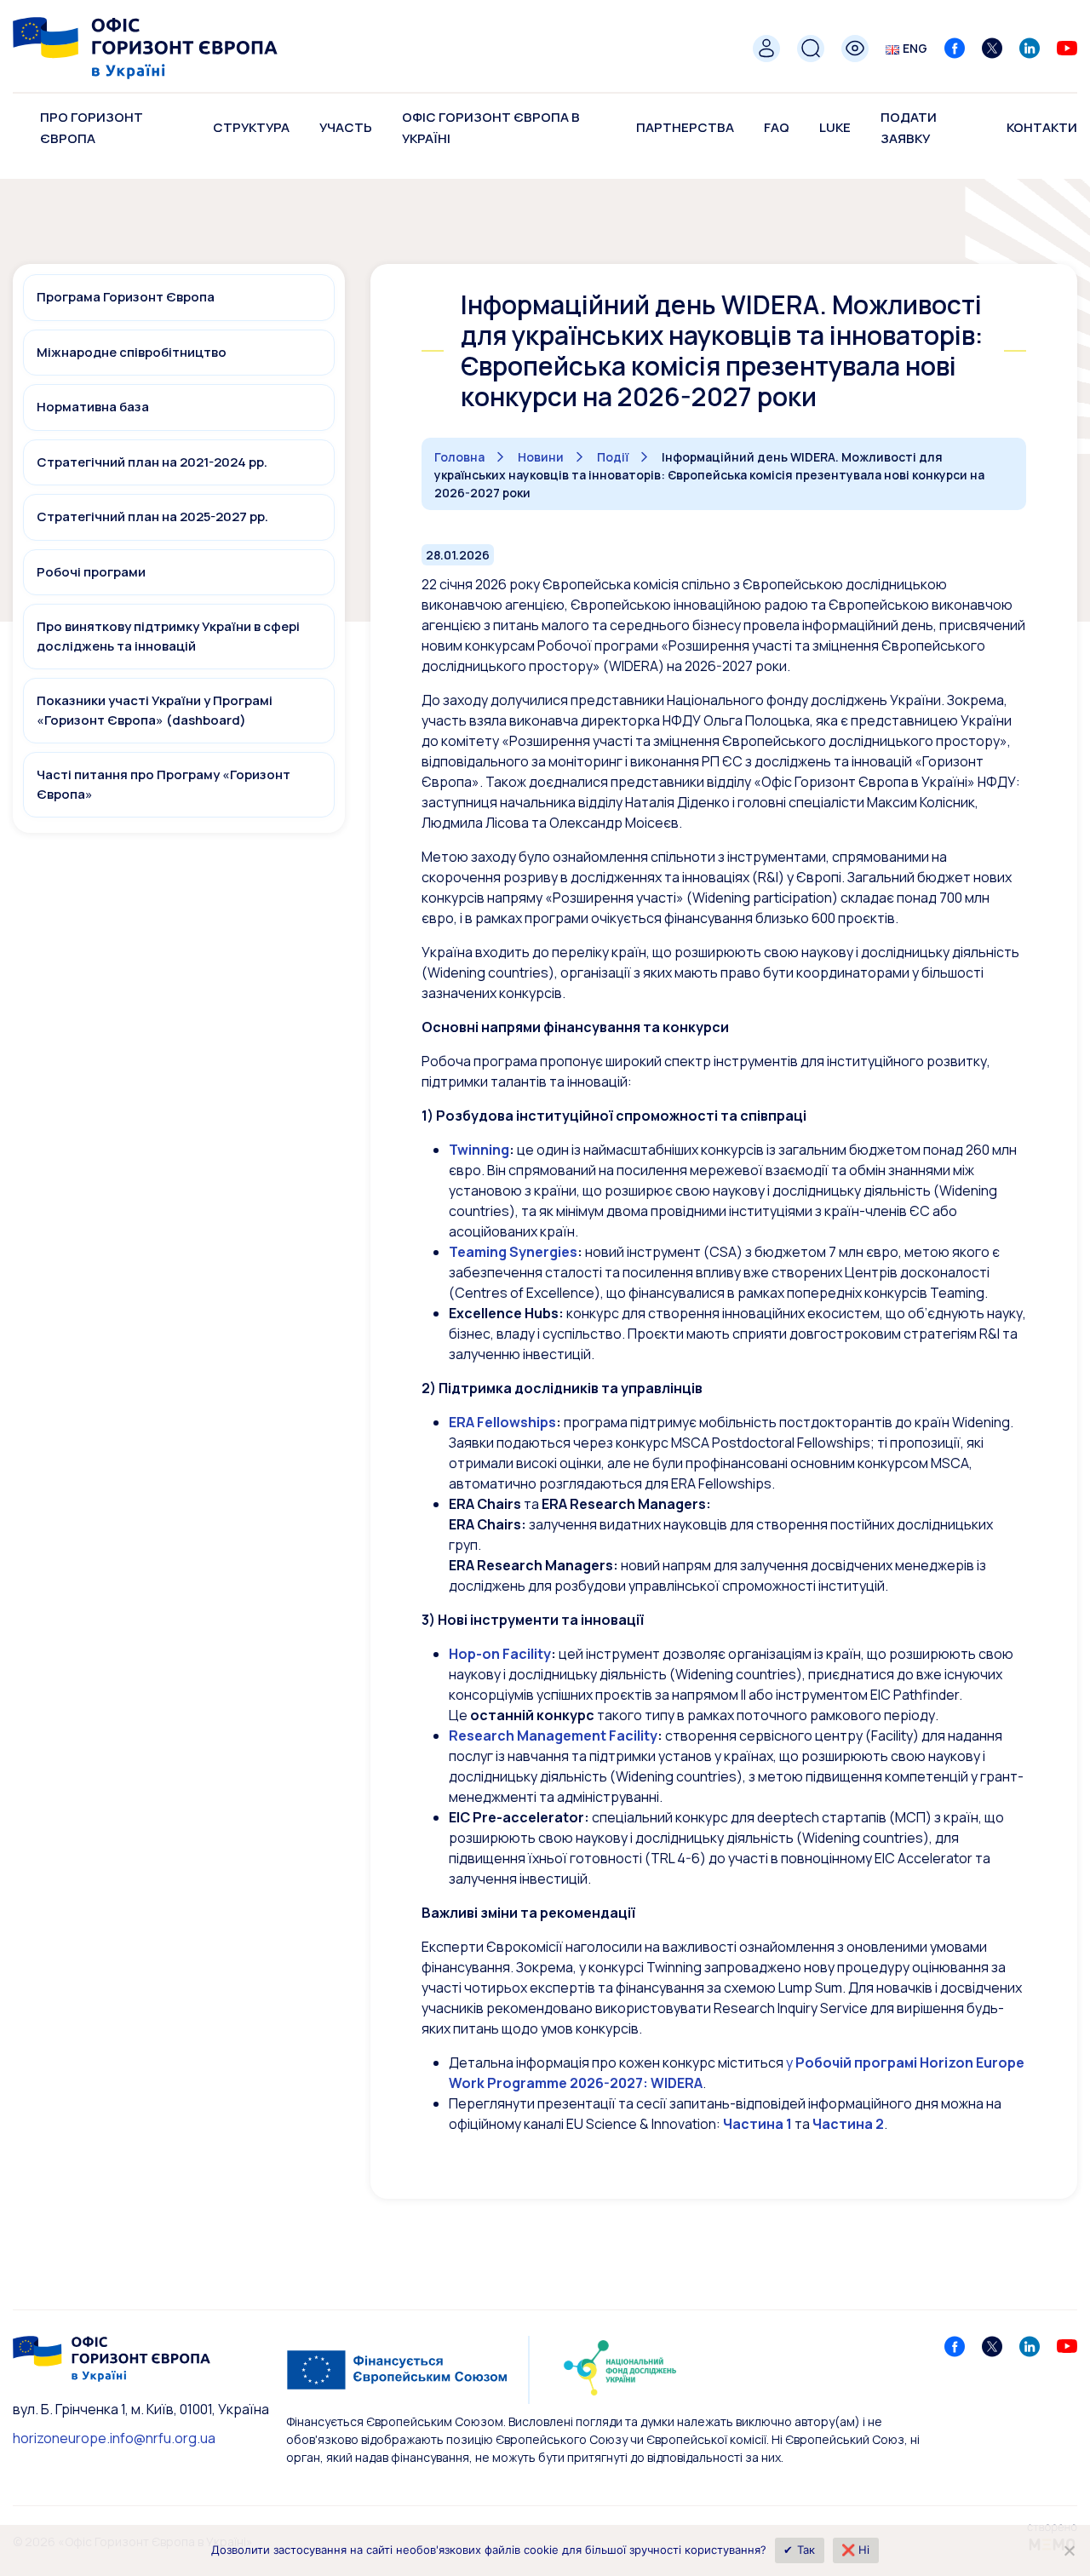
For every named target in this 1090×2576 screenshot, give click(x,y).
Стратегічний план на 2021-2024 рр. (152, 462)
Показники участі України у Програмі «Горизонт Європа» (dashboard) (155, 710)
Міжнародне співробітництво (132, 352)
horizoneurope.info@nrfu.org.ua (114, 2438)
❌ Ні (856, 2550)
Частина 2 (848, 2124)
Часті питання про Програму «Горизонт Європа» (163, 784)
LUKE (835, 127)
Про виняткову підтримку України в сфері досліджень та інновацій (168, 636)
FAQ (777, 127)
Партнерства (685, 127)
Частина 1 (757, 2124)
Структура (251, 127)
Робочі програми (91, 572)
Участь (346, 127)
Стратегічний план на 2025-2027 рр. (152, 516)
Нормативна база (93, 407)
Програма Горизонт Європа (126, 297)
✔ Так (799, 2550)
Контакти (1042, 127)
